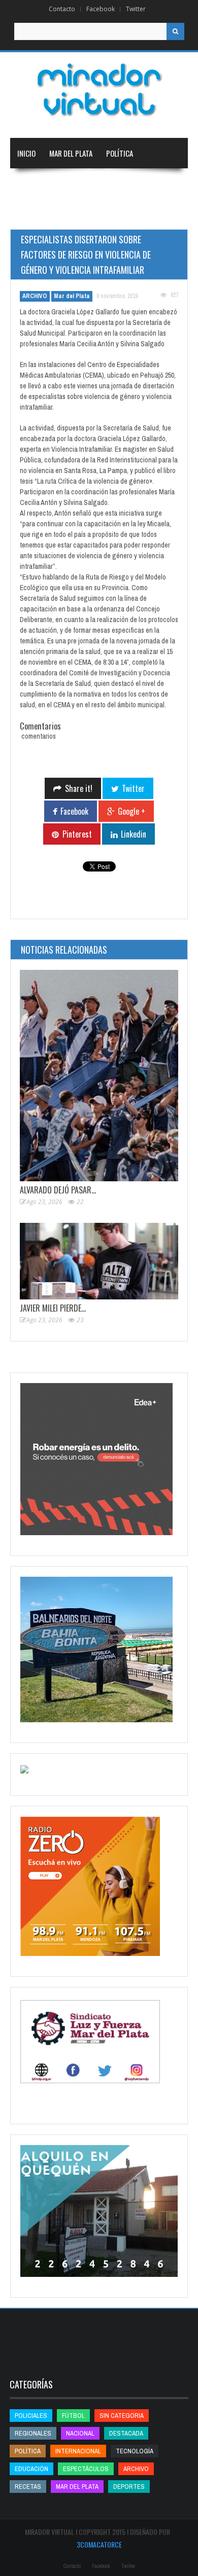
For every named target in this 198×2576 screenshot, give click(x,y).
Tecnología (135, 214)
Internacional (131, 184)
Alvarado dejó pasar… (58, 1190)
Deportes (79, 214)
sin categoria (122, 2416)
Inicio (26, 153)
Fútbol (73, 2416)
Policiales (31, 2416)
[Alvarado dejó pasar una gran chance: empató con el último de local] (99, 1076)
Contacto (62, 9)
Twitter (136, 9)
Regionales (35, 184)
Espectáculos (86, 2469)
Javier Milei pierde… (53, 1308)
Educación (34, 214)
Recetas (28, 2487)
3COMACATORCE (99, 2544)
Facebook (101, 9)
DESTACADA (126, 2433)
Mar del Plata (71, 153)
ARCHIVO (35, 296)
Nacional (81, 184)
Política (120, 153)
